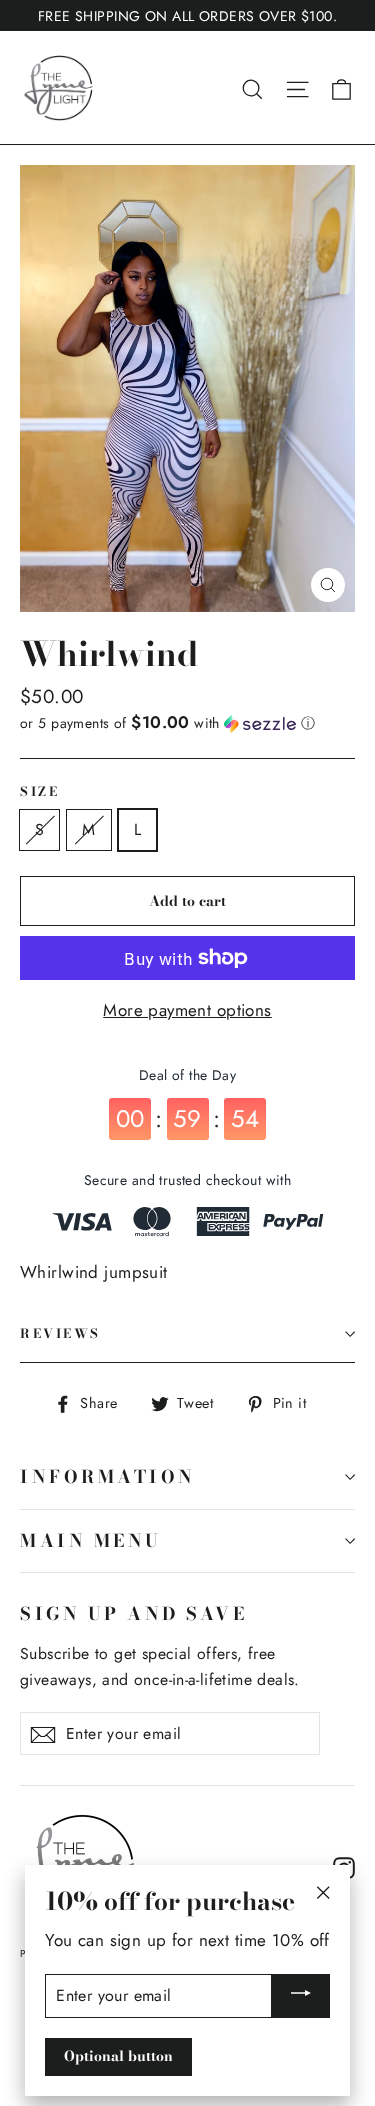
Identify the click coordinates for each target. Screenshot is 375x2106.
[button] (187, 723)
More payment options (187, 1010)
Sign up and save (133, 1613)
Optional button (118, 2056)
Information (108, 1476)
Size (39, 792)
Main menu (91, 1540)
